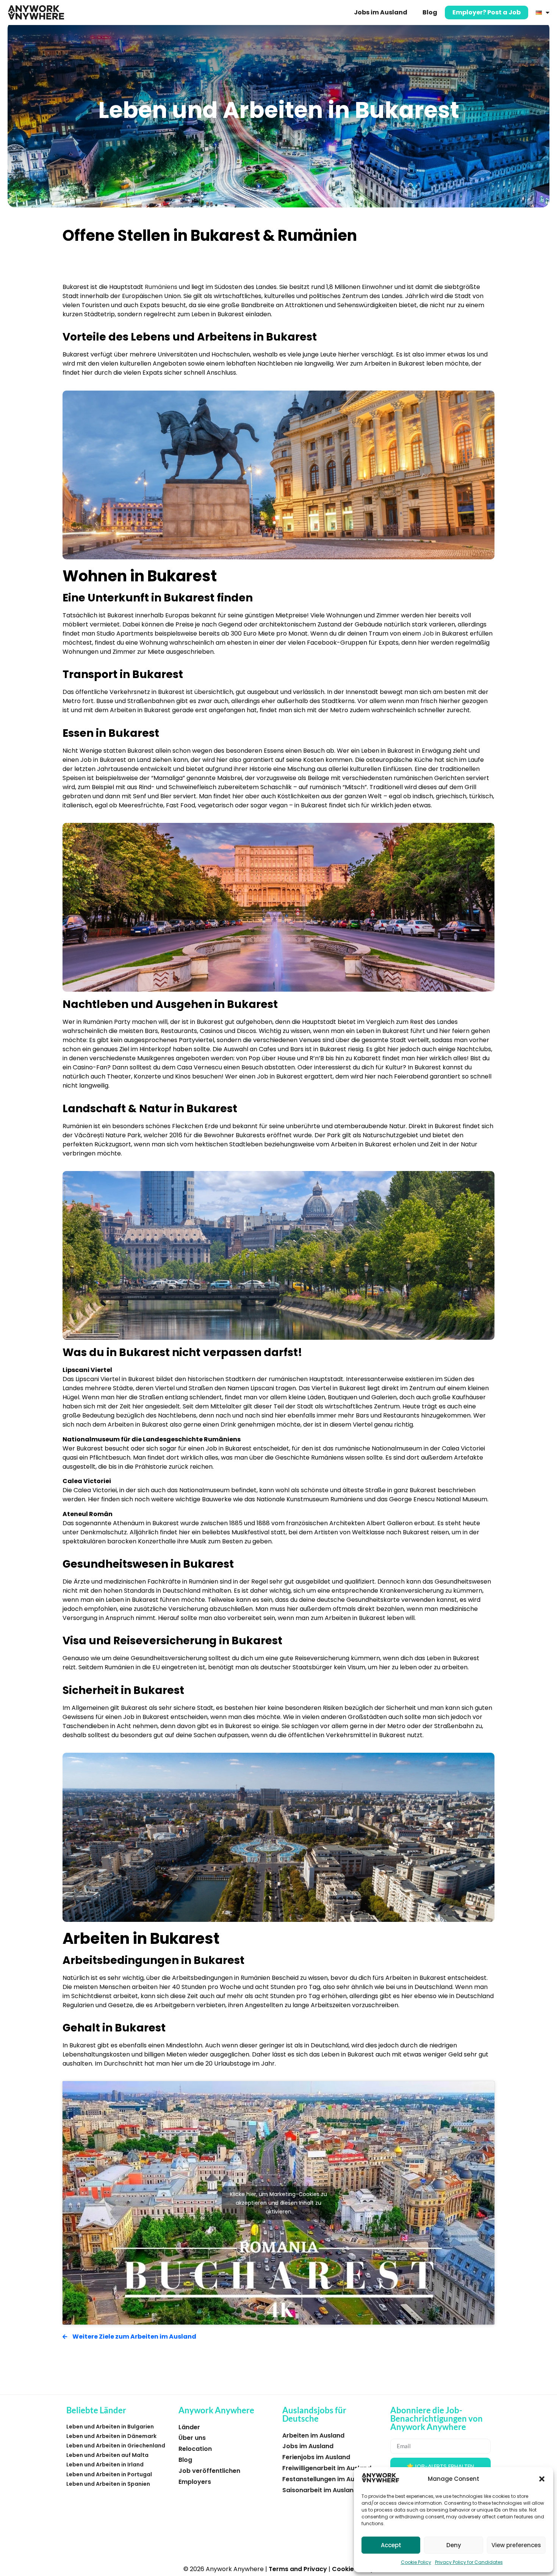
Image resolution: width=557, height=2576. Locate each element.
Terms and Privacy (298, 2569)
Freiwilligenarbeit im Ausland (327, 2468)
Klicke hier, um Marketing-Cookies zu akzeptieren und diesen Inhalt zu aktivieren (278, 2202)
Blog (430, 12)
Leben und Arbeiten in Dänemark (111, 2436)
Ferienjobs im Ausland (316, 2457)
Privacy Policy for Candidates (469, 2562)
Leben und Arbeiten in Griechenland (116, 2446)
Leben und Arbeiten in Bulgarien (110, 2427)
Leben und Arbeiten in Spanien (108, 2484)
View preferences (516, 2545)
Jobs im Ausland (381, 12)
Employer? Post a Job (487, 12)
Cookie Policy (416, 2562)
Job (428, 633)
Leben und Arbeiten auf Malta (107, 2455)
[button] (542, 2479)
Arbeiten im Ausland (313, 2436)
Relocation (195, 2449)
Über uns (192, 2438)
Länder (189, 2427)
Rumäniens (161, 287)
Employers (195, 2482)
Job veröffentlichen (209, 2471)
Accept (391, 2545)
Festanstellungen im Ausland (327, 2479)
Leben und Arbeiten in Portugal (109, 2474)
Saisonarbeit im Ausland (320, 2490)
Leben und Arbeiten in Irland (105, 2465)
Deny (454, 2545)
